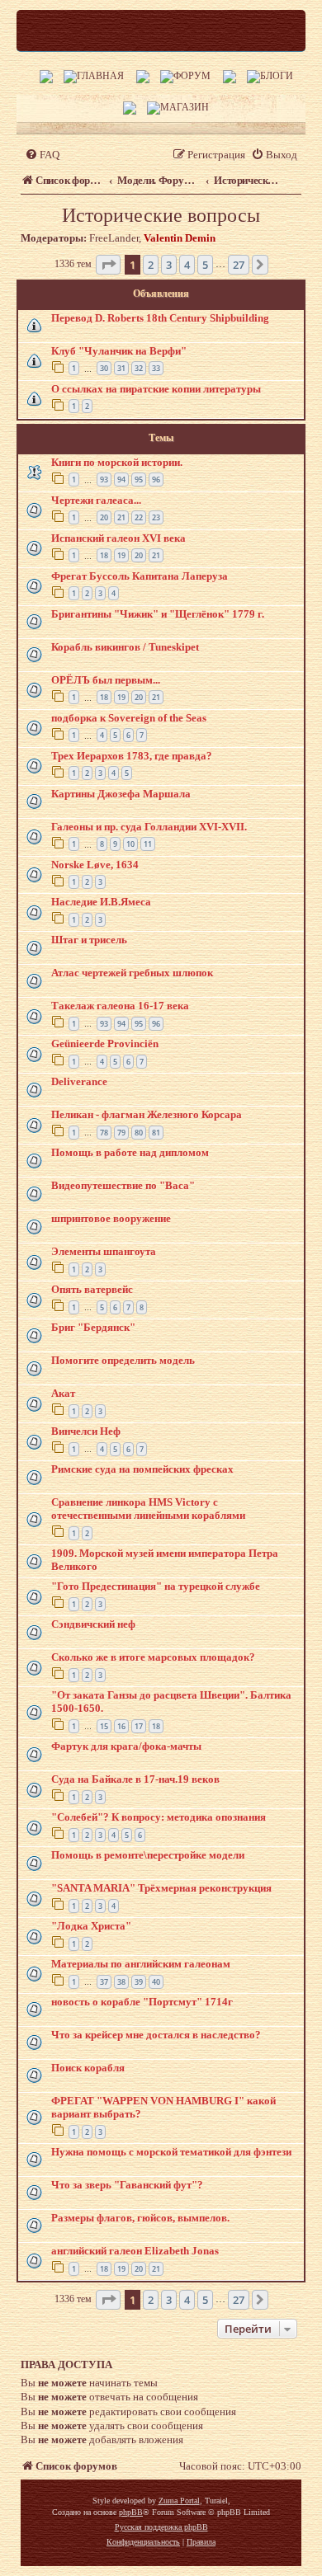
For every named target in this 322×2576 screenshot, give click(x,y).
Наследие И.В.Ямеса (101, 902)
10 (130, 844)
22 (139, 517)
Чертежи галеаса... (96, 500)
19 (121, 555)
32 (139, 368)
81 (156, 1133)
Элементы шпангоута (104, 1251)
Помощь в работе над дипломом (130, 1152)
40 (156, 1982)
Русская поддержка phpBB (161, 2527)
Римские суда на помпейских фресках (142, 1469)
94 (121, 479)
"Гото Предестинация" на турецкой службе (156, 1586)
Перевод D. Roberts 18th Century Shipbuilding (160, 318)
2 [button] (151, 265)
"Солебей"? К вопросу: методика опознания (159, 1817)
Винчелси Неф (86, 1431)
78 (104, 1133)
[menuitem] (42, 155)
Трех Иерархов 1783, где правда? (132, 756)
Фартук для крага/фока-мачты (126, 1746)
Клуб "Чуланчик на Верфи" (119, 351)
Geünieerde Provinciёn (105, 1044)
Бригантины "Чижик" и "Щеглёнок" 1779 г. (158, 614)
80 (139, 1133)
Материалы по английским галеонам (141, 1964)
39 (139, 1982)
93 (104, 479)
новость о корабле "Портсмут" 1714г (142, 2002)
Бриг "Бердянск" (93, 1327)
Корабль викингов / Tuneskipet (125, 647)
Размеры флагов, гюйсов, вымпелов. (140, 2218)
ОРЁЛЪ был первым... (106, 680)
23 (156, 517)
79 (121, 1133)
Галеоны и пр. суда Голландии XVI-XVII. (149, 827)
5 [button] (205, 265)
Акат (63, 1393)
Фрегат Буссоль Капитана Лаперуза (140, 576)
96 (156, 479)
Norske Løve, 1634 (95, 865)
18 (104, 555)
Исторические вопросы (161, 215)
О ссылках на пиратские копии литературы (156, 389)
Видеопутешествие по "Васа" (123, 1185)
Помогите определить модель (123, 1360)
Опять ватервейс (92, 1289)
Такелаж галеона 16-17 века (120, 1006)
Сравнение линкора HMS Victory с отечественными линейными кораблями (148, 1509)
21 (121, 517)
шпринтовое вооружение (111, 1218)
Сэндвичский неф (93, 1624)
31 (121, 368)
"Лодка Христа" (91, 1926)
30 (104, 368)
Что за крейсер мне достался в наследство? (156, 2035)
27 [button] (239, 265)
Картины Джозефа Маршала (121, 794)
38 (121, 1982)
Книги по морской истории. (117, 462)
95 (139, 479)
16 (121, 1726)
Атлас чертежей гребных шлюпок (132, 973)
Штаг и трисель (89, 940)
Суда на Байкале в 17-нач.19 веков (135, 1779)
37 (104, 1982)
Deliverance (79, 1081)
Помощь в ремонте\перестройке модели (148, 1855)
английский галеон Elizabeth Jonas (135, 2251)
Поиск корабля (88, 2068)
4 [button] (187, 265)
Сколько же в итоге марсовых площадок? (153, 1657)
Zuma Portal (179, 2501)
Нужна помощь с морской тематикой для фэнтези (171, 2152)
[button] (108, 265)
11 (148, 844)
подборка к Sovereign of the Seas (129, 718)
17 (139, 1726)
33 (156, 368)
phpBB (131, 2512)
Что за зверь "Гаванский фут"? (127, 2185)
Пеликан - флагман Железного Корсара (147, 1114)
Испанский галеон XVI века (118, 538)
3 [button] (169, 265)
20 (104, 517)
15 (104, 1726)
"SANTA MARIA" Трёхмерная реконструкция (161, 1888)
